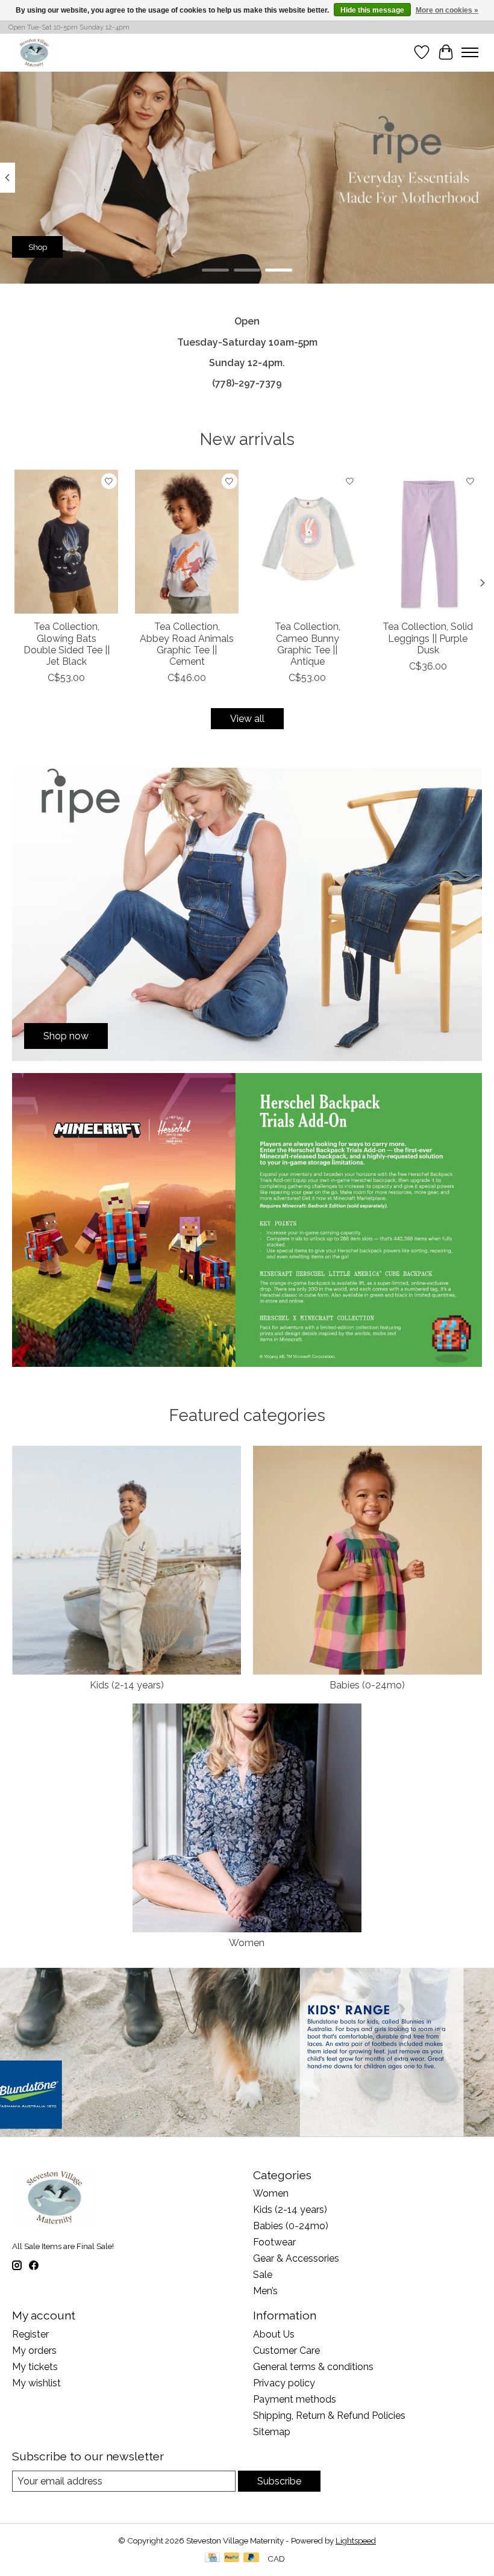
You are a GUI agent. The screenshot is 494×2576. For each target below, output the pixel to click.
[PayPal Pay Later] (251, 2558)
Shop (38, 247)
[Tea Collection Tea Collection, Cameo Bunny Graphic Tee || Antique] (307, 542)
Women (247, 1943)
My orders (34, 2350)
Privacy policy (284, 2383)
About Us (274, 2334)
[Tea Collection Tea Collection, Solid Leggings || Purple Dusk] (428, 542)
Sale (263, 2275)
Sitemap (272, 2432)
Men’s (265, 2291)
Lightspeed (356, 2540)
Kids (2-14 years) (127, 1685)
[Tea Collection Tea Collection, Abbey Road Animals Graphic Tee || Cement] (187, 542)
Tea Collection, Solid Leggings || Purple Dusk (428, 639)
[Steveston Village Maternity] (34, 52)
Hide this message (372, 10)
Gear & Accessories (296, 2258)
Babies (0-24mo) (367, 1685)
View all (247, 719)
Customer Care (286, 2350)
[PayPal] (232, 2558)
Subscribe (279, 2481)
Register (30, 2334)
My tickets (35, 2367)
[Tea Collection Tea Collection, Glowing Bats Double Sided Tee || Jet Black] (66, 542)
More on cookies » (447, 10)
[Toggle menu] (470, 52)
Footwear (274, 2242)
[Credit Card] (212, 2558)
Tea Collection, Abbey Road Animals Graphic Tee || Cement (187, 645)
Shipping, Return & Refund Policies (329, 2416)
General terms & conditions (313, 2367)
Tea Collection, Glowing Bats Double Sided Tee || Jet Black (67, 645)
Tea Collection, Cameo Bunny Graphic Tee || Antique (308, 645)
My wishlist (36, 2383)
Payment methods (295, 2399)
